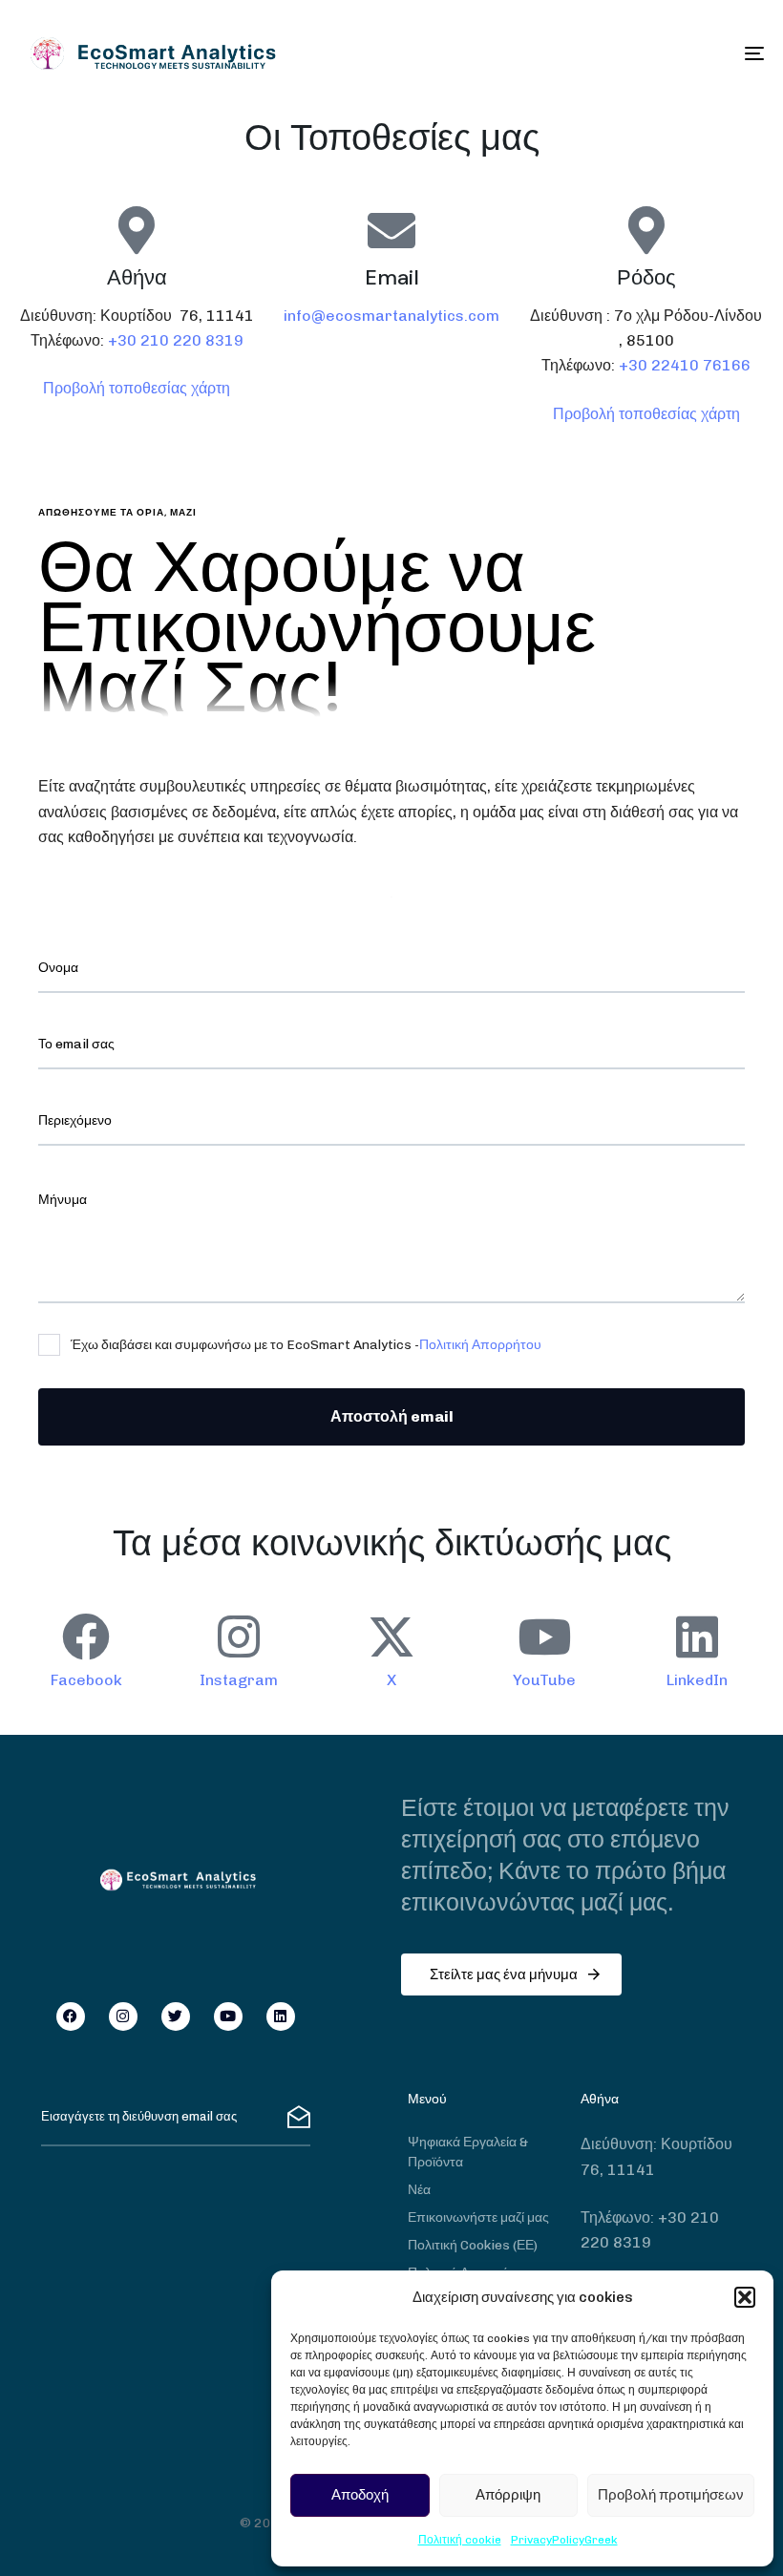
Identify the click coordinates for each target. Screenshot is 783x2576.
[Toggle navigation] (640, 53)
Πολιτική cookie (460, 2540)
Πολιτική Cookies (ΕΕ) (473, 2245)
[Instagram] (123, 2016)
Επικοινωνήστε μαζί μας (478, 2217)
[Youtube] (228, 2016)
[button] (745, 2297)
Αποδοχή (360, 2495)
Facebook (86, 1680)
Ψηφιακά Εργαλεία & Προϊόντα (468, 2152)
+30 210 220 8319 (176, 340)
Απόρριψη (508, 2495)
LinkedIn (697, 1680)
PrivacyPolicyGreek (564, 2540)
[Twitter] (176, 2016)
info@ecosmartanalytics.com (391, 316)
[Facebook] (71, 2016)
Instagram (239, 1680)
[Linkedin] (281, 2016)
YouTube (544, 1680)
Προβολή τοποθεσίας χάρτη (137, 388)
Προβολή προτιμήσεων (671, 2495)
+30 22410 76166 (685, 365)
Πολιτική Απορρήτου (480, 1344)
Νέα (419, 2190)
